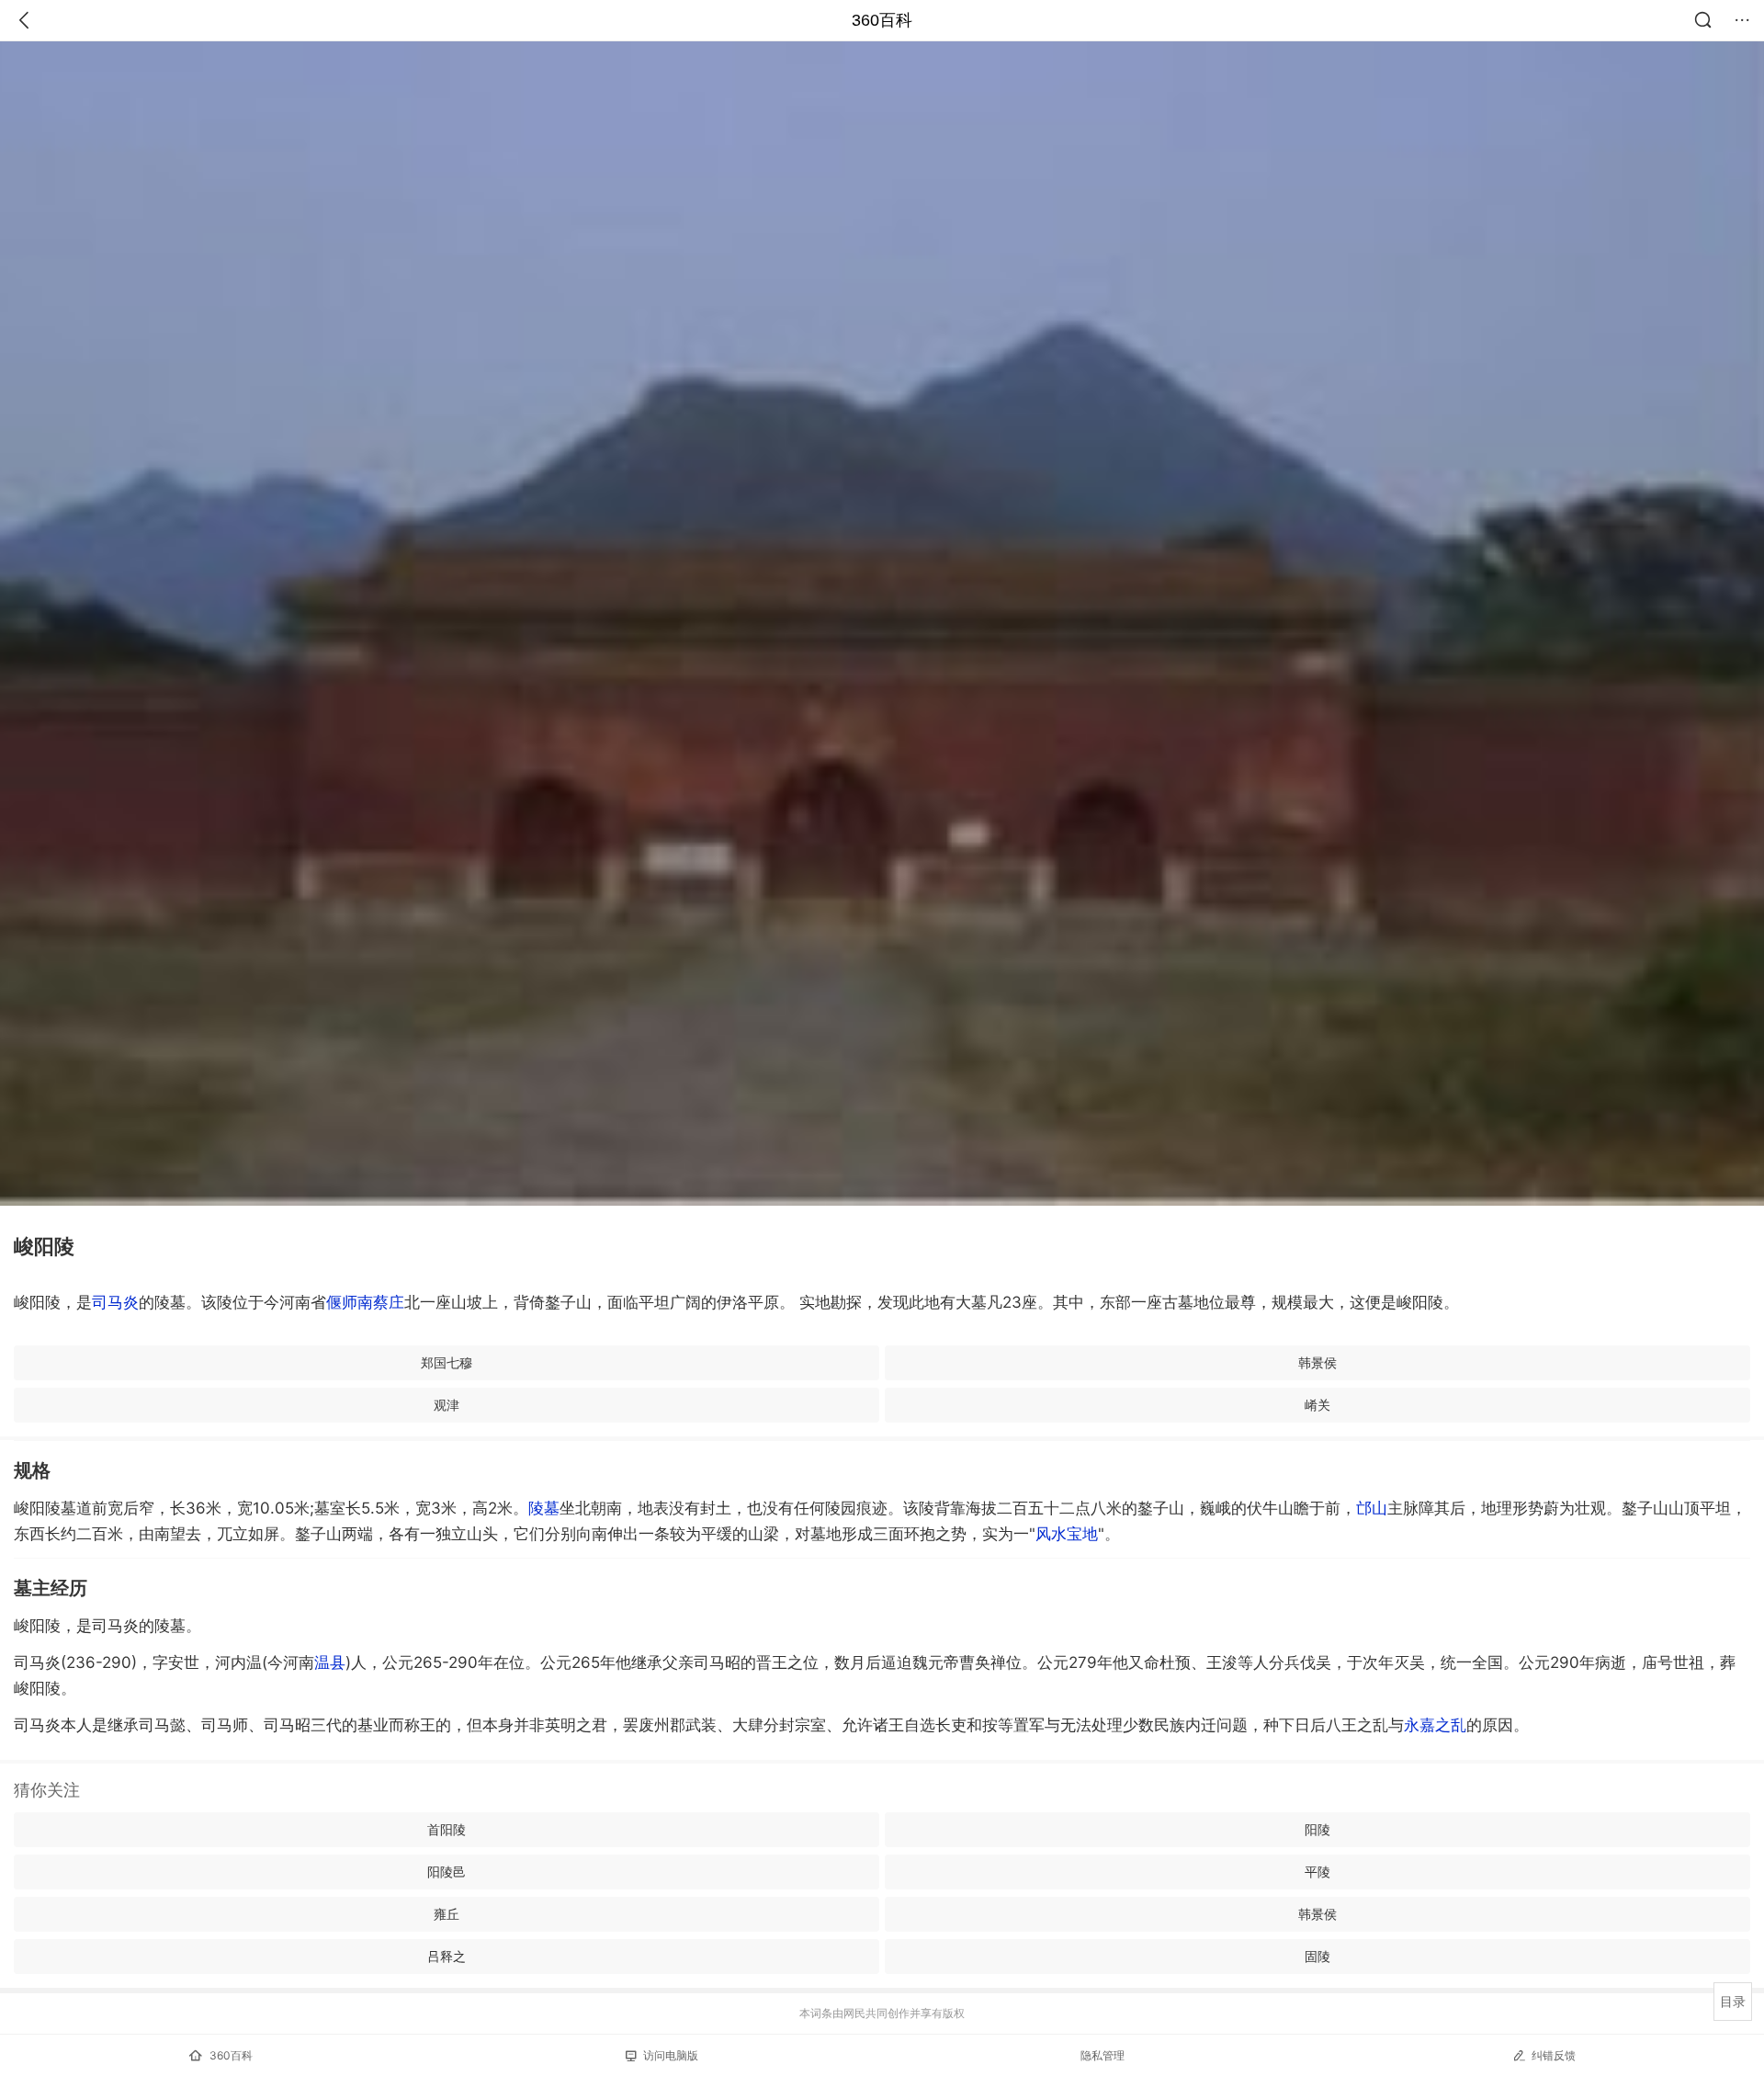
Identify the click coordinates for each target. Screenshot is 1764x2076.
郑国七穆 (447, 1362)
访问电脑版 (671, 2055)
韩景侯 (1317, 1362)
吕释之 (447, 1956)
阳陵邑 (447, 1872)
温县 (330, 1662)
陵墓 (544, 1508)
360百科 (882, 20)
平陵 (1317, 1872)
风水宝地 (1067, 1534)
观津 (447, 1405)
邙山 (1372, 1508)
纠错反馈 (1554, 2055)
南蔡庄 (381, 1302)
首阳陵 (447, 1829)
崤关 (1317, 1405)
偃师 (342, 1302)
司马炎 (115, 1302)
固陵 (1317, 1956)
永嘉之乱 (1435, 1725)
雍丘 (447, 1914)
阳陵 (1317, 1829)
